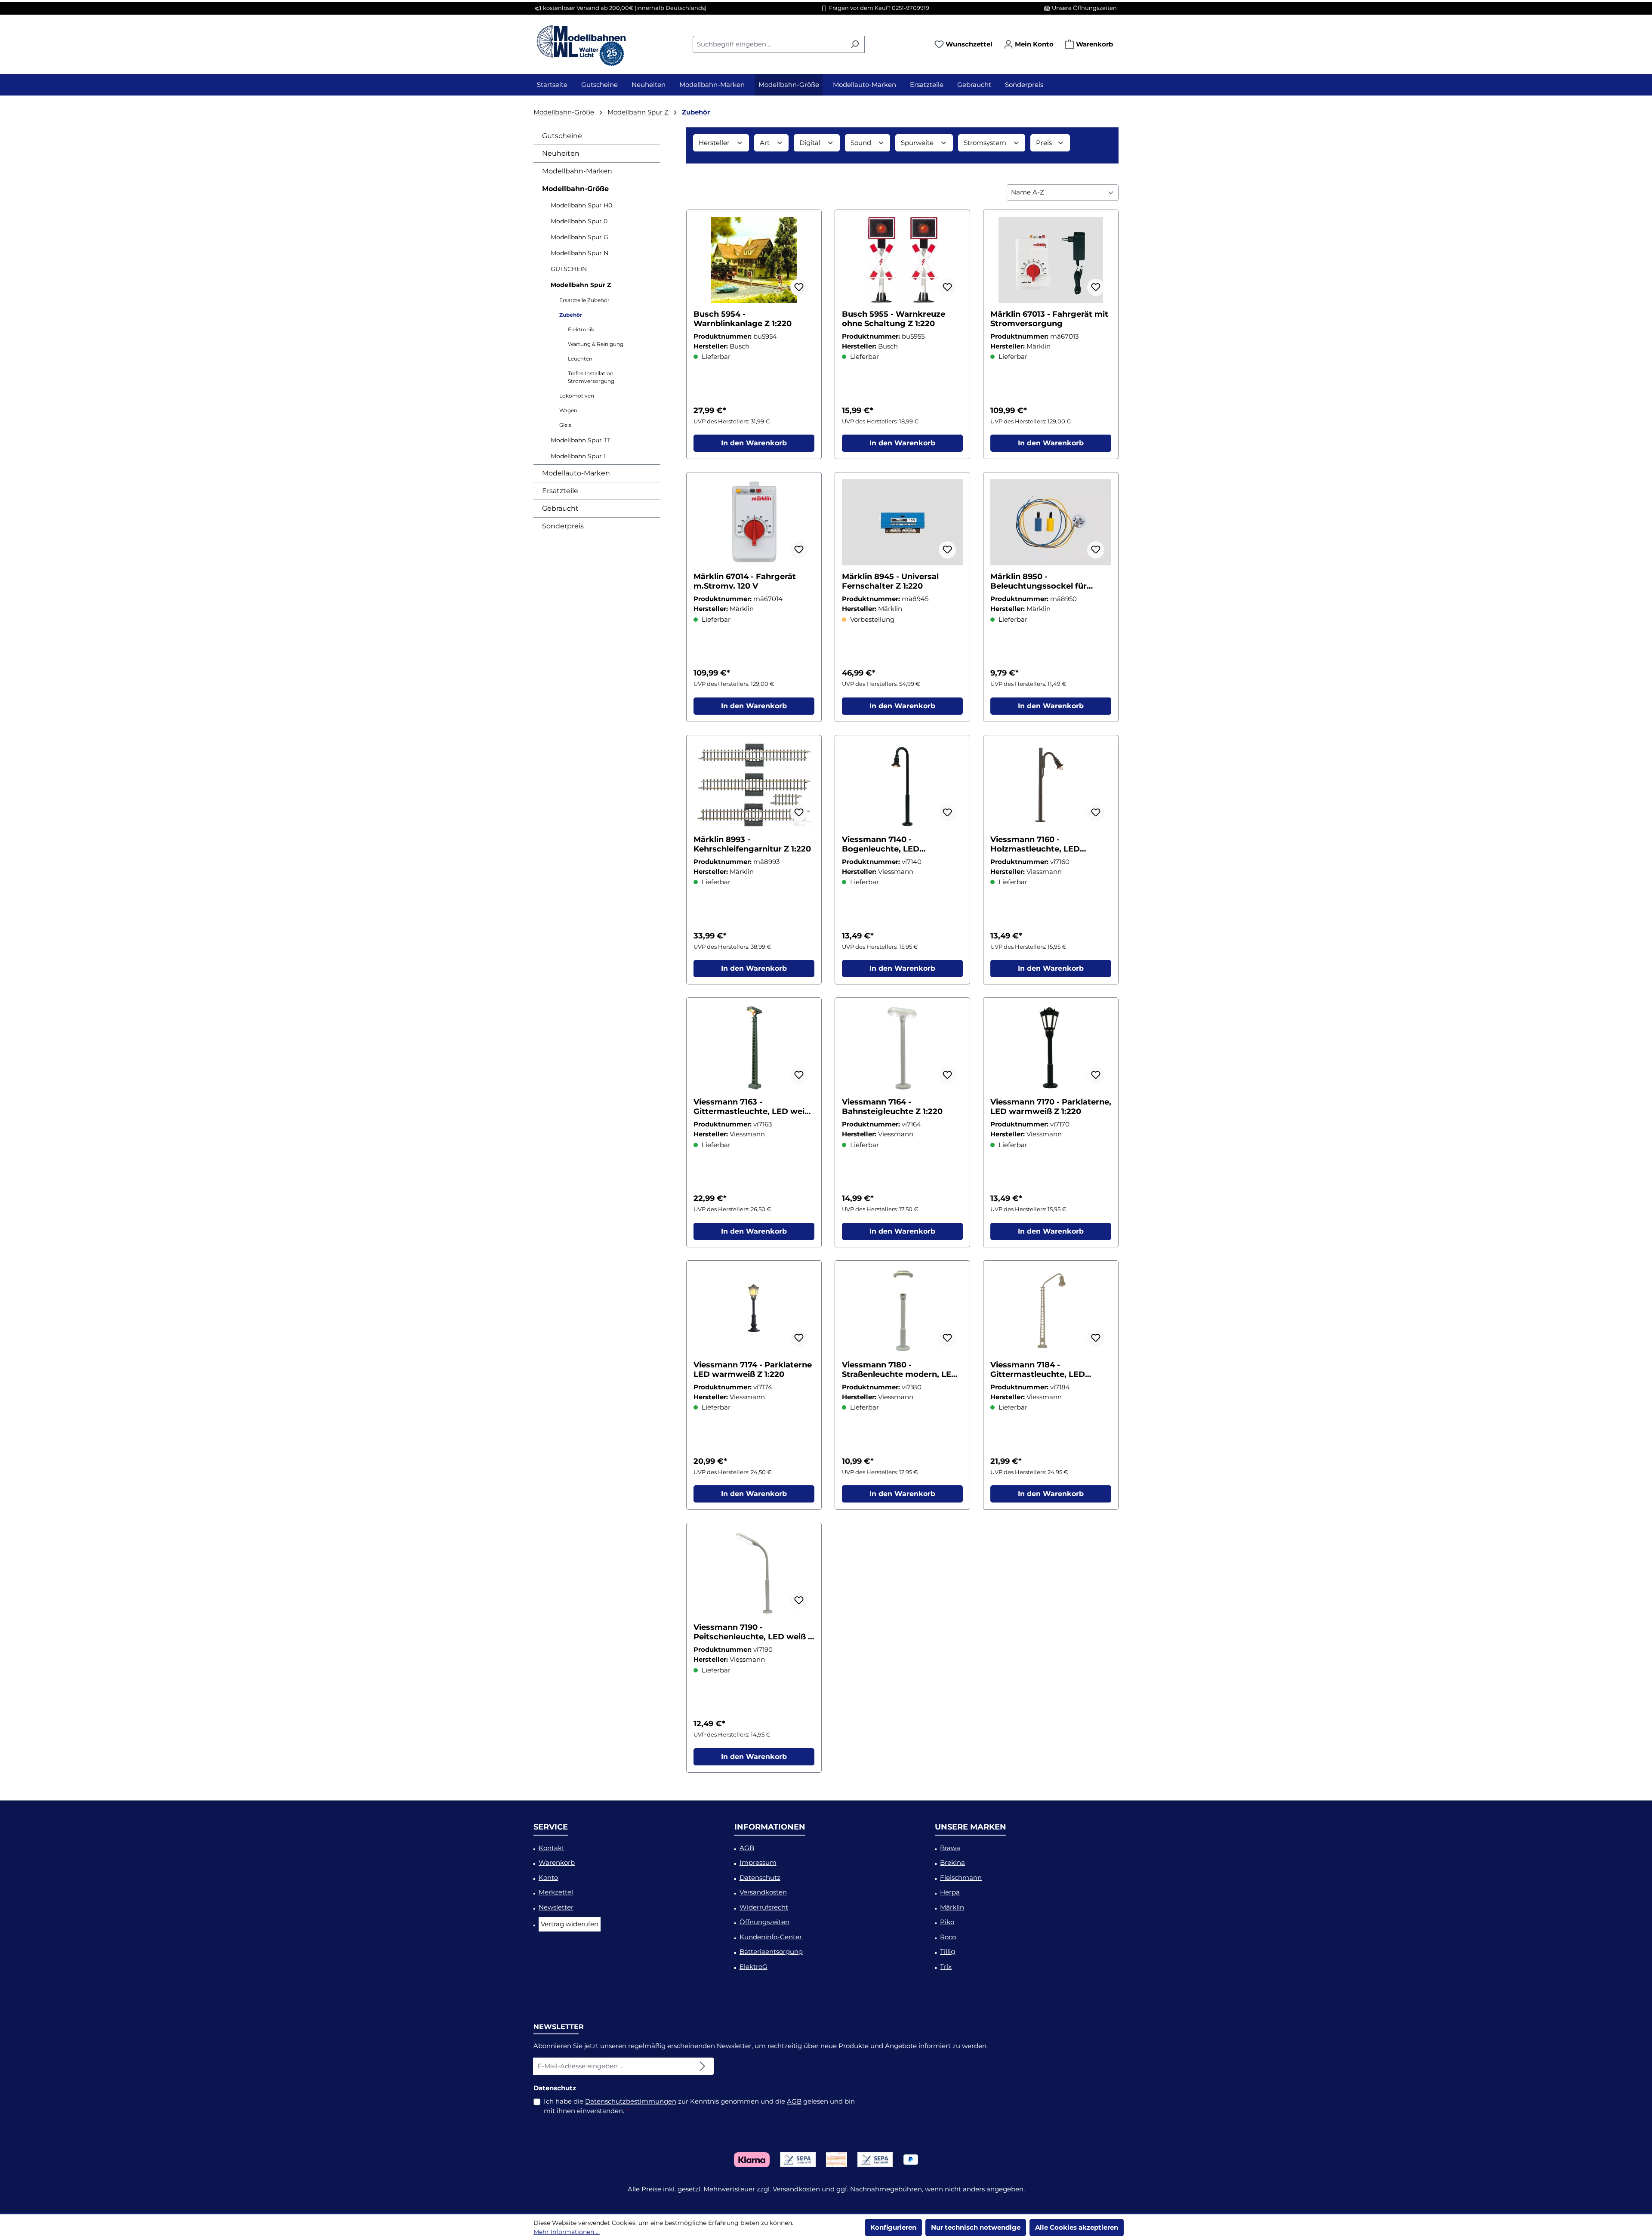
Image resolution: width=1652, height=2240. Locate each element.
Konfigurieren (893, 2227)
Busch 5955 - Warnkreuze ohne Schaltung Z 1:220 (894, 319)
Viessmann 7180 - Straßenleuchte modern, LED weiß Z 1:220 (900, 1370)
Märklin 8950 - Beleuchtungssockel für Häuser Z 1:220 (1039, 581)
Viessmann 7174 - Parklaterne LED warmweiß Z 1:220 (753, 1370)
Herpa (950, 1892)
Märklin (952, 1907)
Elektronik (581, 329)
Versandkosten (763, 1892)
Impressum (758, 1862)
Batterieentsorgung (771, 1952)
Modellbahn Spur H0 (581, 205)
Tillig (948, 1952)
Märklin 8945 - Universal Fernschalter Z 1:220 (890, 581)
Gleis (565, 425)
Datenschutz (760, 1877)
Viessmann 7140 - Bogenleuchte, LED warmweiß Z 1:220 (881, 844)
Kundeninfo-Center (771, 1937)
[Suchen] (855, 44)
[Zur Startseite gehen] (581, 43)
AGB (747, 1848)
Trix (946, 1967)
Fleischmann (961, 1877)
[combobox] (769, 44)
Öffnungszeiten (764, 1922)
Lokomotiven (577, 396)
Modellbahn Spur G (579, 237)
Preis (1045, 143)
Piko (947, 1922)
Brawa (950, 1848)
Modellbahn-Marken (577, 171)
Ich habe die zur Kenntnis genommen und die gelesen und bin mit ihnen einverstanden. (699, 2106)
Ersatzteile (560, 491)
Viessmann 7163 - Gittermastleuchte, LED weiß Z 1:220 (752, 1107)
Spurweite (918, 143)
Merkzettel (556, 1892)
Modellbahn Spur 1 (578, 456)
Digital (811, 143)
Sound (862, 143)
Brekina (952, 1862)
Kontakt (552, 1848)
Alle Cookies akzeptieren (1077, 2227)
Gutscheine (562, 136)
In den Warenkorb (754, 443)
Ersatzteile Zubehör (584, 300)
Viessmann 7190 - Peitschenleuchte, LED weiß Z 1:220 (753, 1632)
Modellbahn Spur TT (581, 440)
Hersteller (715, 143)
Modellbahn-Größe (575, 189)
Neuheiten (561, 153)
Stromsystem (986, 143)
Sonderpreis (563, 526)
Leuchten (580, 359)
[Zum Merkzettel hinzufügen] (799, 287)
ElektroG (754, 1967)
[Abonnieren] (703, 2066)
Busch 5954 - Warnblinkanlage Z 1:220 (743, 319)
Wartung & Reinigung (596, 344)
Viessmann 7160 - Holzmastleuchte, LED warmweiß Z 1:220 (1035, 844)
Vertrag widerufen (570, 1924)
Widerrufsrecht (764, 1907)
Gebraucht (560, 508)
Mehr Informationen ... (567, 2232)
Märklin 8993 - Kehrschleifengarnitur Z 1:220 (752, 844)
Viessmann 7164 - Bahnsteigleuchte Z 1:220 (892, 1107)
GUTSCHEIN (569, 269)
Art (766, 143)
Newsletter (556, 1907)
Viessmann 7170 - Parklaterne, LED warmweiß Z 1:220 (1051, 1107)
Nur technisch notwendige (976, 2227)
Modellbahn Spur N (579, 253)
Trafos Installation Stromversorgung (591, 377)
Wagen (568, 410)
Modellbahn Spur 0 (579, 221)
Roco (948, 1937)
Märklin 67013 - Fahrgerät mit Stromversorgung (1049, 319)
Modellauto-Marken (576, 473)
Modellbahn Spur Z (581, 285)
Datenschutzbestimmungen (631, 2101)
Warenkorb (557, 1862)
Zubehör (571, 315)
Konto (548, 1877)
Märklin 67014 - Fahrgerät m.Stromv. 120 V (745, 581)
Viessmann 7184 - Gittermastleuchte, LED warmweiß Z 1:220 (1038, 1370)
